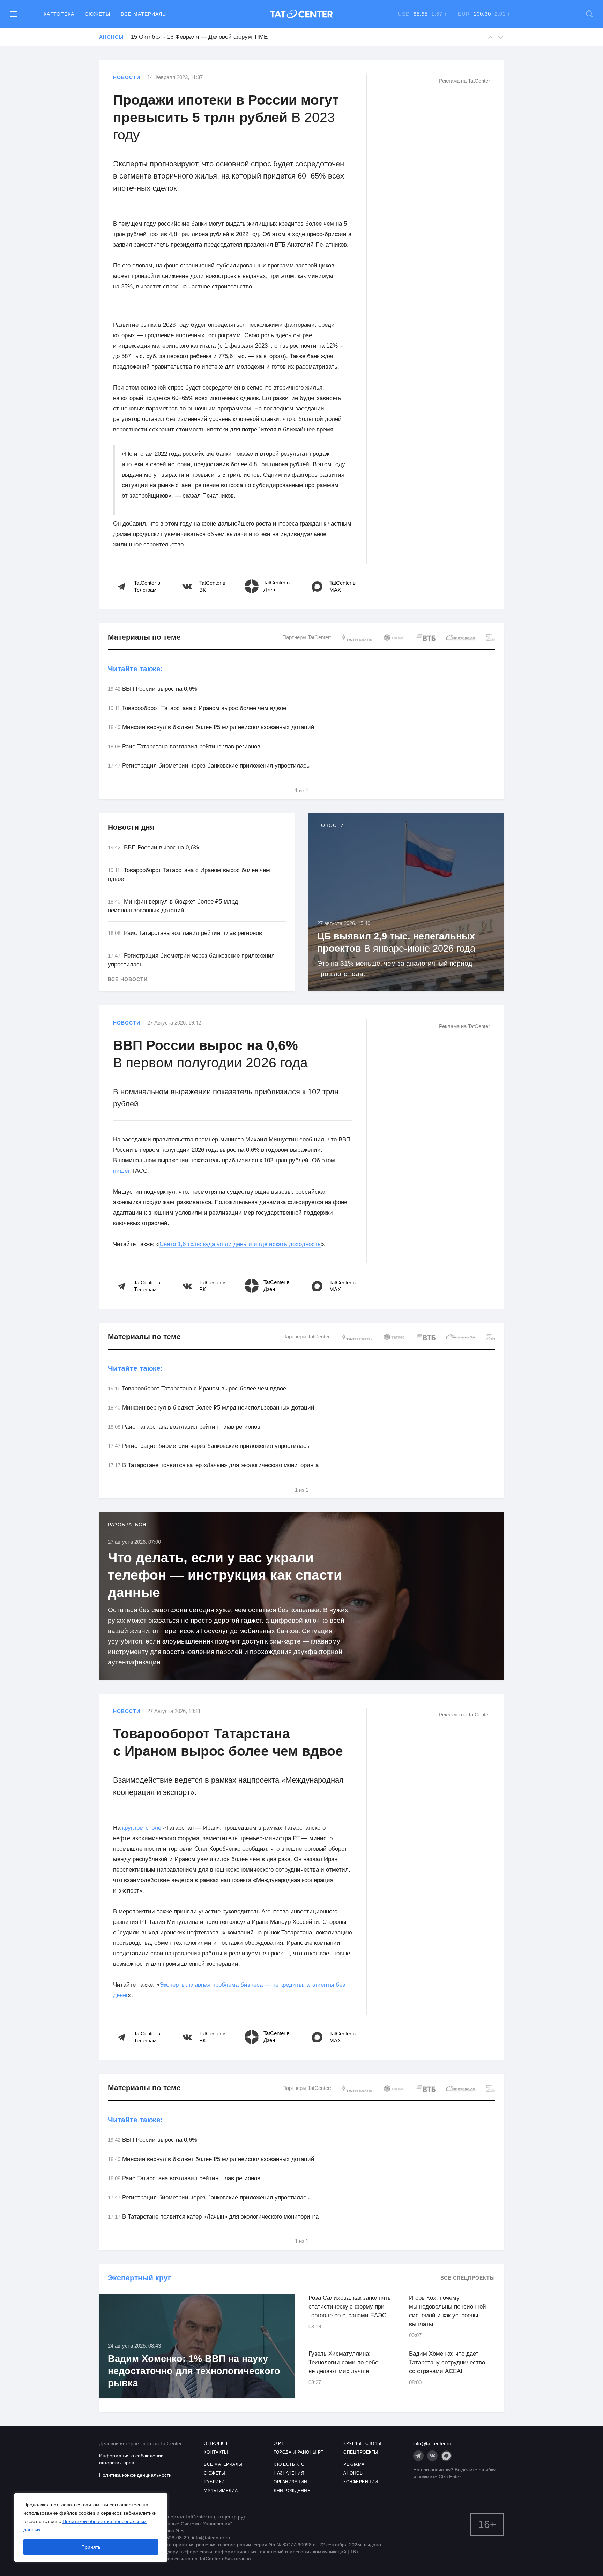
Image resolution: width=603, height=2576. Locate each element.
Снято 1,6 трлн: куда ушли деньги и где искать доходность (240, 1244)
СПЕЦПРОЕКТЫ (361, 2452)
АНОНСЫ (353, 2473)
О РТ (278, 2443)
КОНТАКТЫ (216, 2452)
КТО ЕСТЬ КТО (289, 2464)
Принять (91, 2547)
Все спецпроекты (468, 2278)
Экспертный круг (139, 2278)
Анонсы (111, 37)
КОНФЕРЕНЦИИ (361, 2482)
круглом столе (142, 1828)
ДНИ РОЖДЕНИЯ (292, 2491)
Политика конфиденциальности (135, 2475)
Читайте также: (135, 669)
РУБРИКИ (214, 2482)
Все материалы (144, 14)
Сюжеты (98, 14)
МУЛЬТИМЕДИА (221, 2491)
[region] (91, 2528)
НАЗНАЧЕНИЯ (289, 2473)
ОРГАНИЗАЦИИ (291, 2482)
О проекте (217, 2443)
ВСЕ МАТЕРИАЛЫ (223, 2464)
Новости (127, 77)
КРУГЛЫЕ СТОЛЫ (362, 2443)
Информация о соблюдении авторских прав (131, 2459)
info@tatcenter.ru (432, 2443)
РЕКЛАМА (354, 2464)
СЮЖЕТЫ (214, 2473)
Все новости (128, 979)
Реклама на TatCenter (464, 81)
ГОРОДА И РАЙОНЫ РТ (298, 2452)
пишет (122, 1171)
